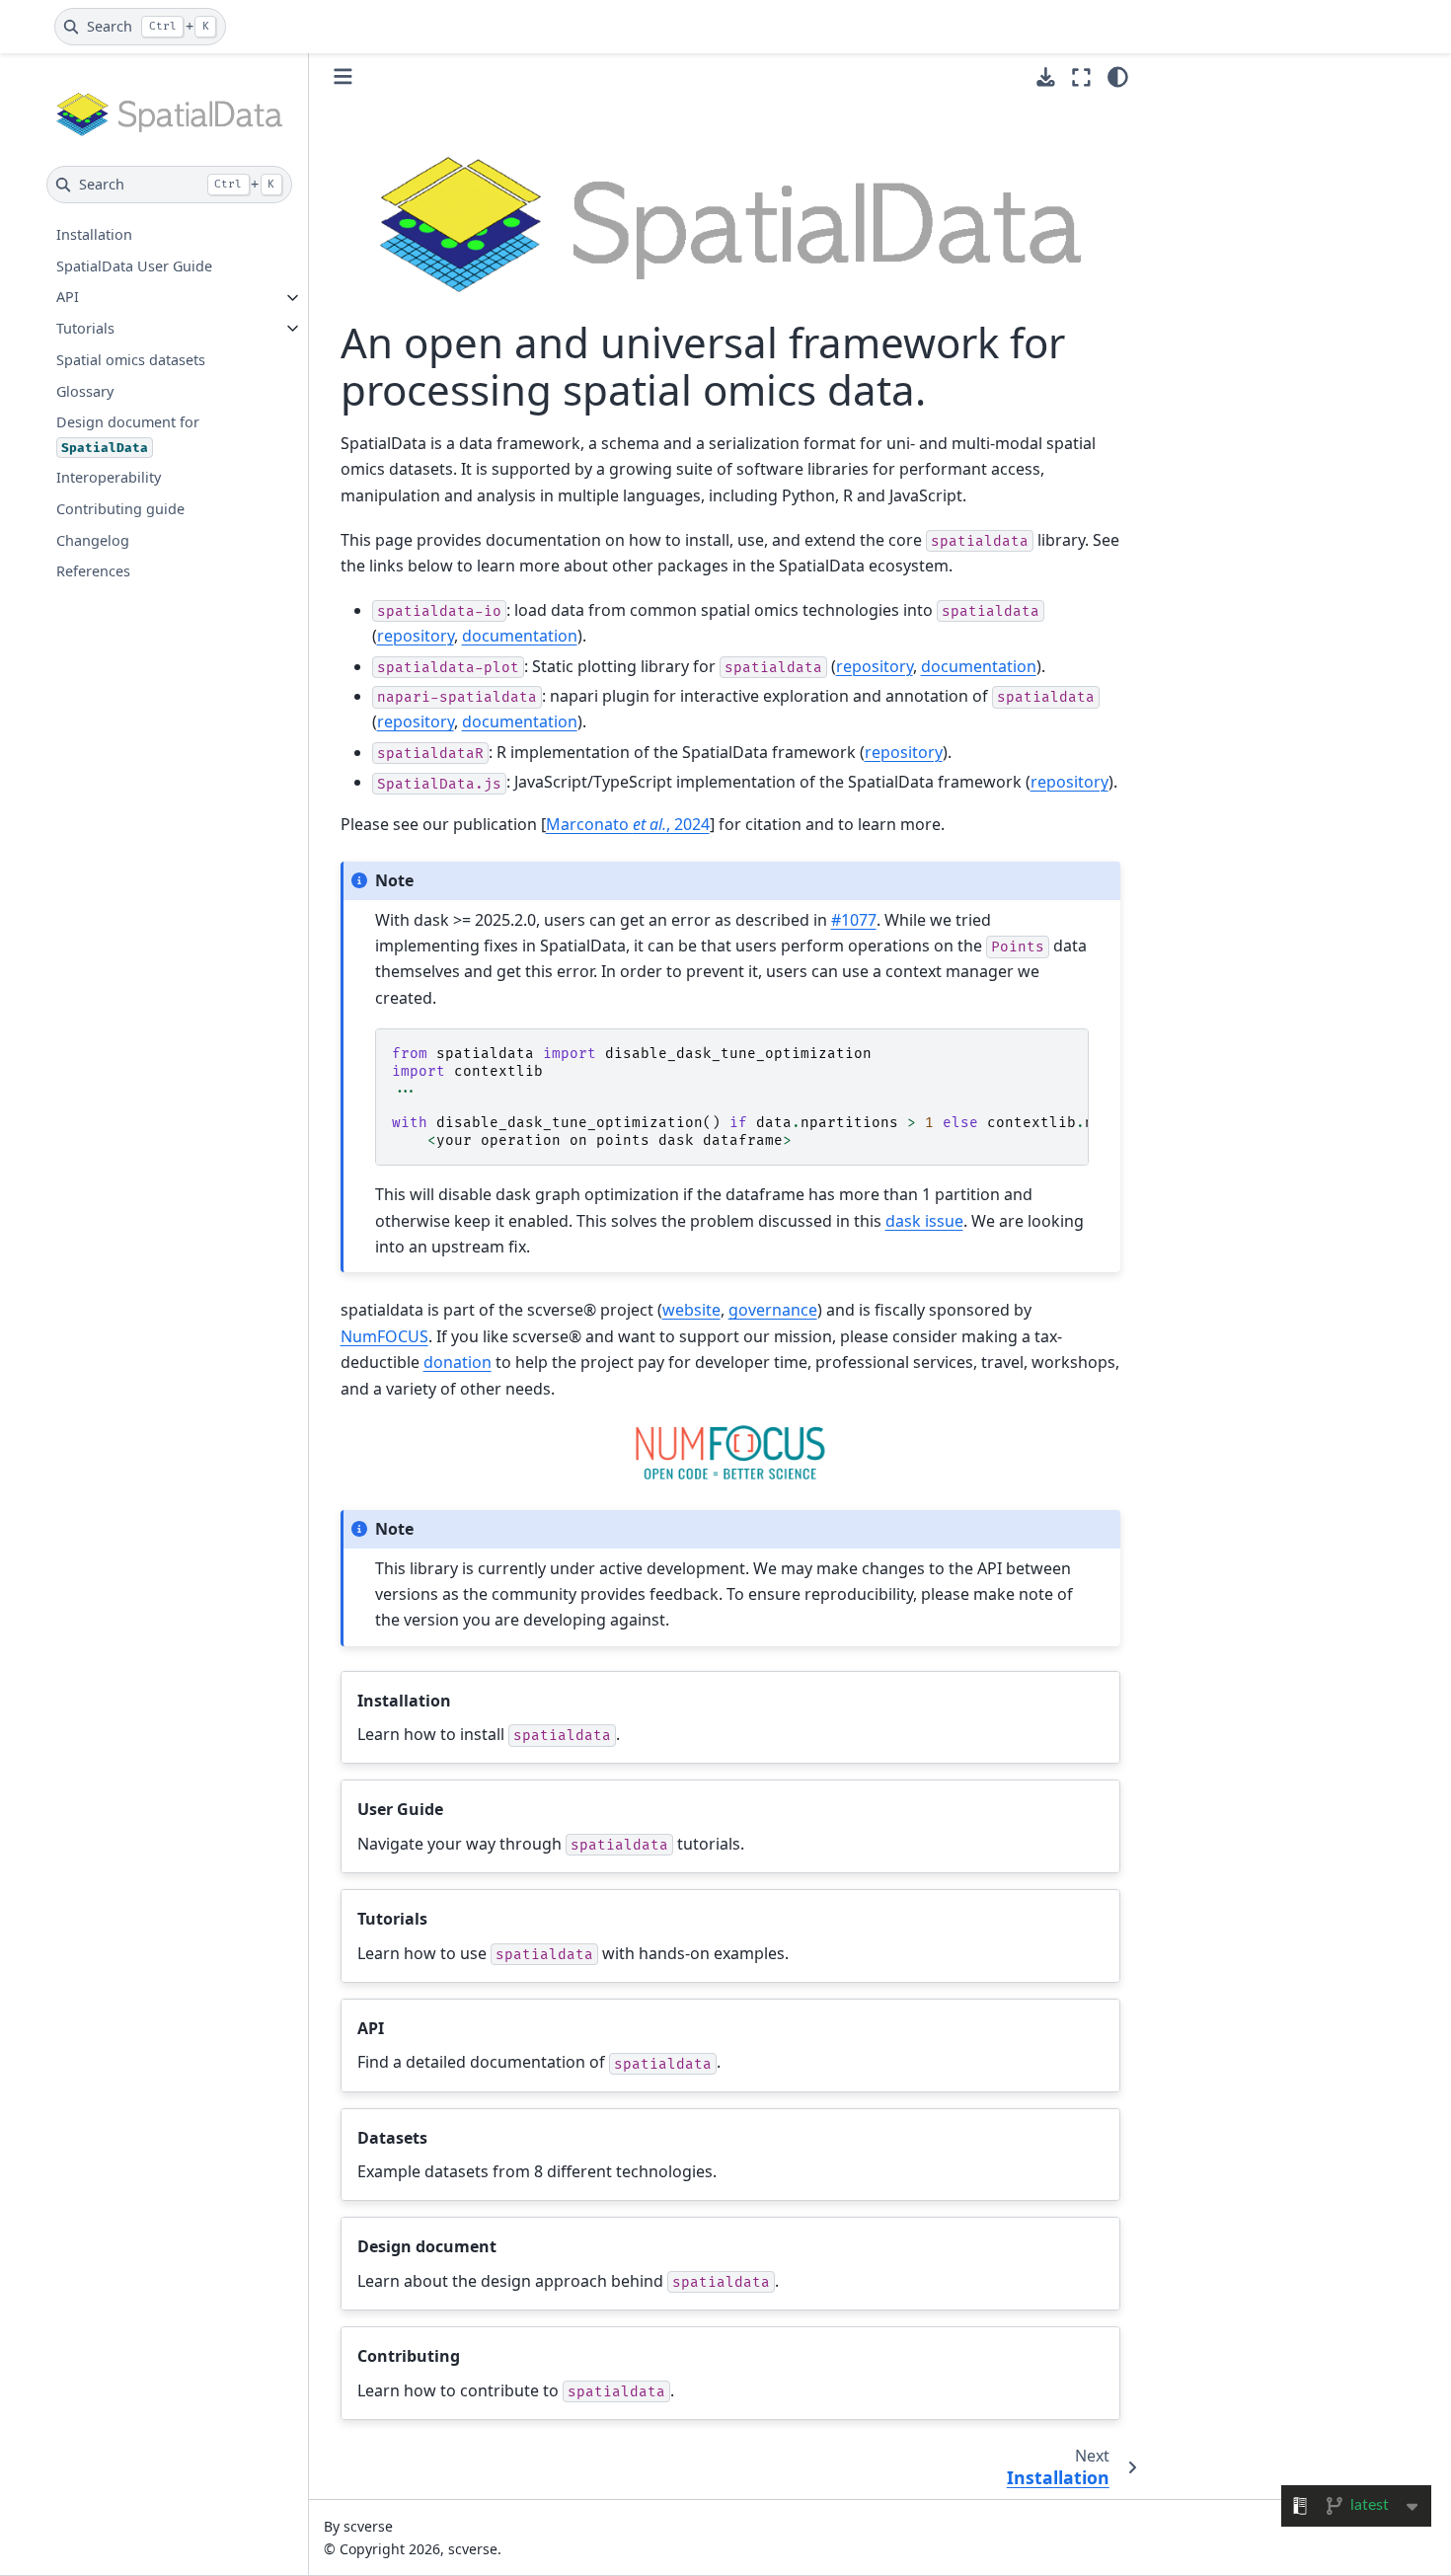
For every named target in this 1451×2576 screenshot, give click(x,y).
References (93, 571)
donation (458, 1362)
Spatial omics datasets (131, 360)
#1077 (854, 920)
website (691, 1310)
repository (416, 636)
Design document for (128, 435)
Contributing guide (120, 509)
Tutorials (85, 328)
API (68, 298)
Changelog (93, 540)
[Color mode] (1118, 77)
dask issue (924, 1221)
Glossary (85, 391)
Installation (94, 234)
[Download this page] (1046, 77)
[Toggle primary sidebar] (343, 76)
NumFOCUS (384, 1336)
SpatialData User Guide (134, 266)
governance (773, 1310)
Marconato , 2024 (628, 824)
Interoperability (109, 477)
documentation (520, 636)
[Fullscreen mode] (1081, 77)
